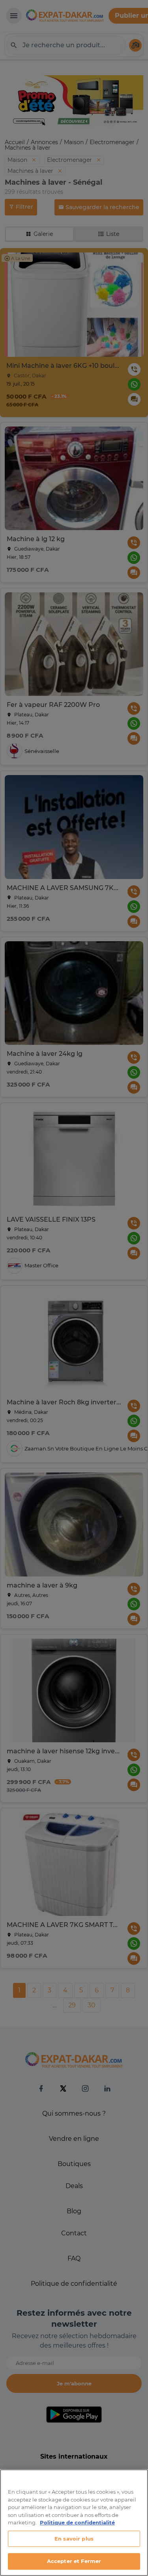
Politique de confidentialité (77, 2522)
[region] (74, 2523)
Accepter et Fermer (74, 2561)
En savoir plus (74, 2539)
